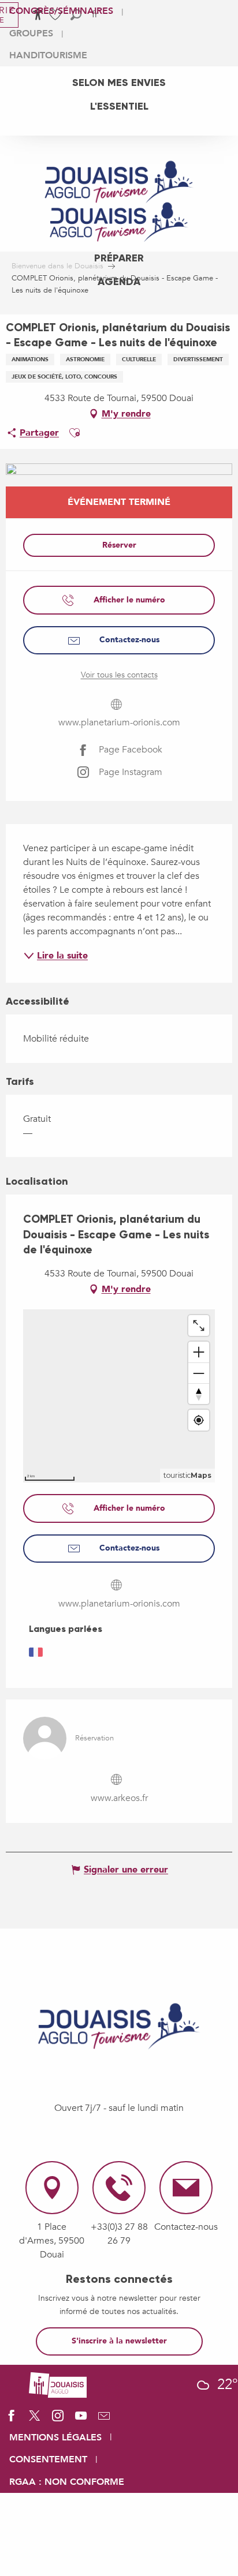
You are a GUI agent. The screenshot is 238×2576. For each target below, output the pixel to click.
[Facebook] (12, 2420)
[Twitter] (35, 2420)
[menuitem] (119, 83)
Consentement (48, 2459)
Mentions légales (55, 2438)
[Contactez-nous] (104, 2420)
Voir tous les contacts (119, 675)
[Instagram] (58, 2420)
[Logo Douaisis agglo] (58, 2384)
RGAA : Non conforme (67, 2482)
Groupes (31, 33)
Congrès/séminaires (61, 11)
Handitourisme (48, 55)
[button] (75, 433)
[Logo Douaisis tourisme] (119, 2026)
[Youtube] (81, 2420)
